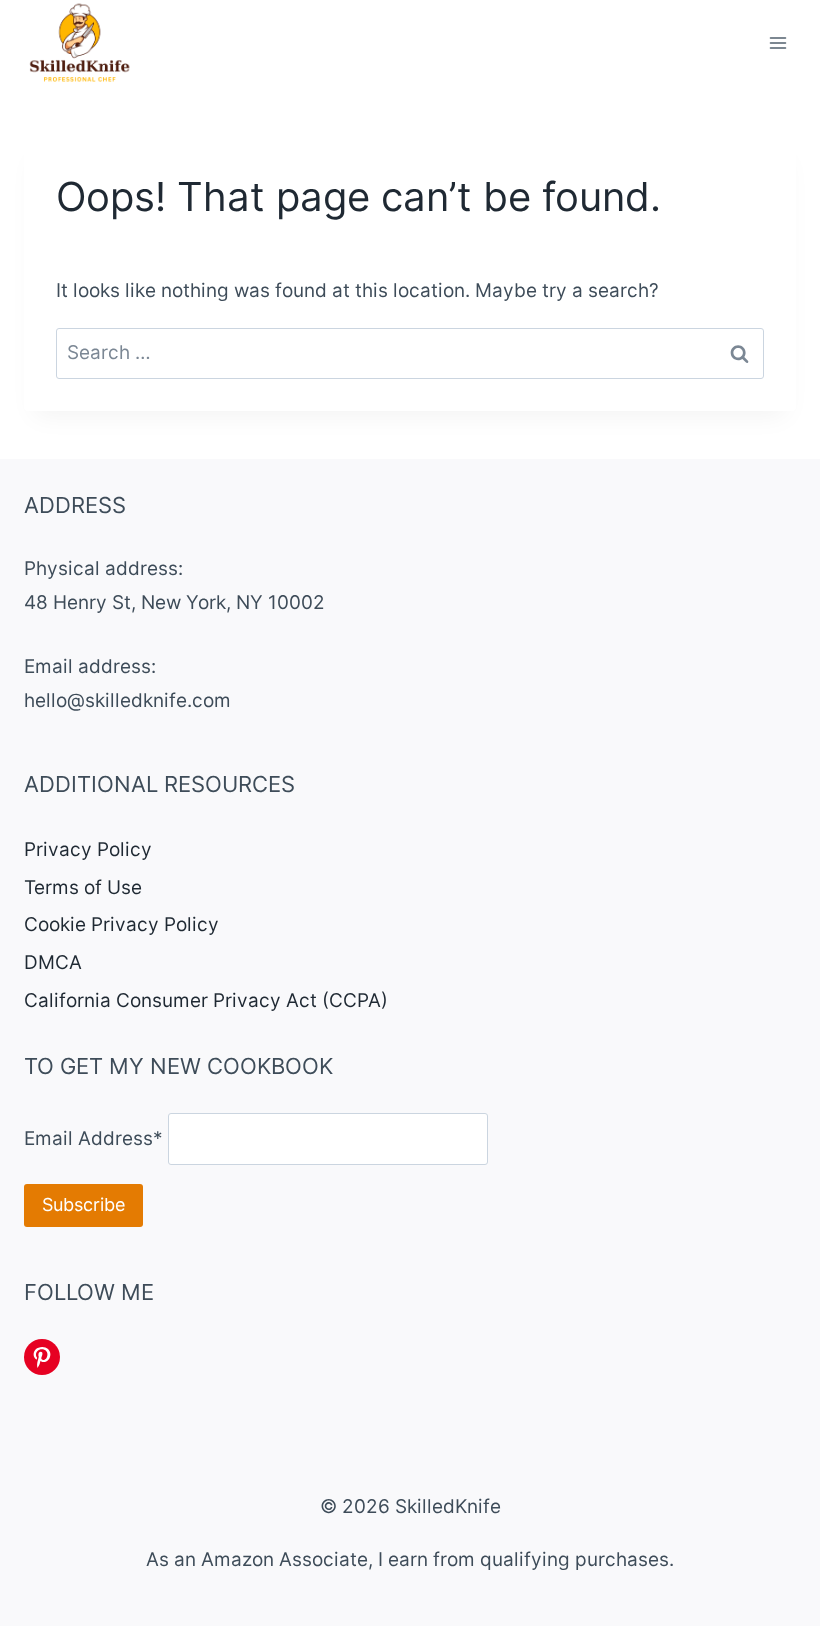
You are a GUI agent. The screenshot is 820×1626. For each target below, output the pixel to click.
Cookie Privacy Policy (121, 924)
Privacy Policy (88, 849)
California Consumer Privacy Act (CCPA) (206, 1000)
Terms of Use (83, 887)
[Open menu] (777, 43)
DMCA (53, 962)
